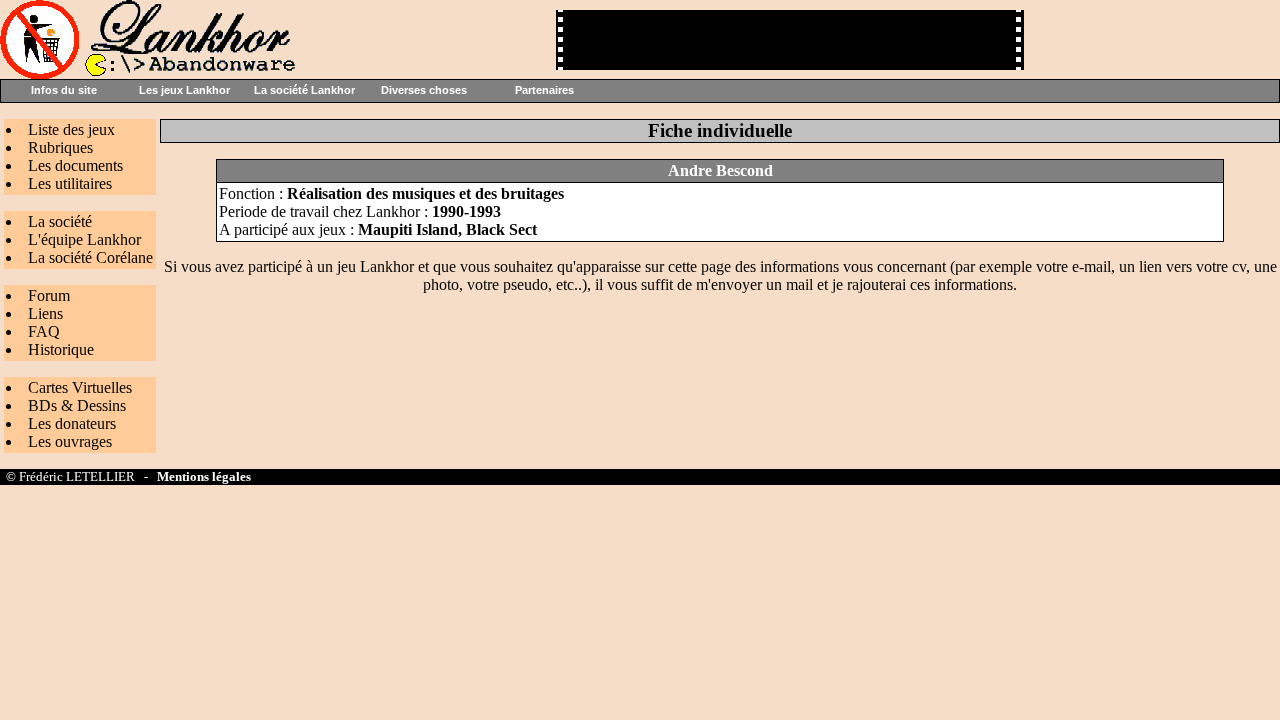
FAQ (44, 331)
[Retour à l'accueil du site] (150, 73)
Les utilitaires (70, 183)
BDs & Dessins (77, 405)
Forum (49, 295)
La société (60, 221)
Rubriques (60, 147)
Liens (45, 313)
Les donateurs (72, 423)
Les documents (75, 165)
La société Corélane (90, 257)
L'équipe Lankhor (84, 239)
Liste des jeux (71, 129)
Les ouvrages (70, 441)
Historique (61, 349)
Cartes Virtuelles (80, 387)
